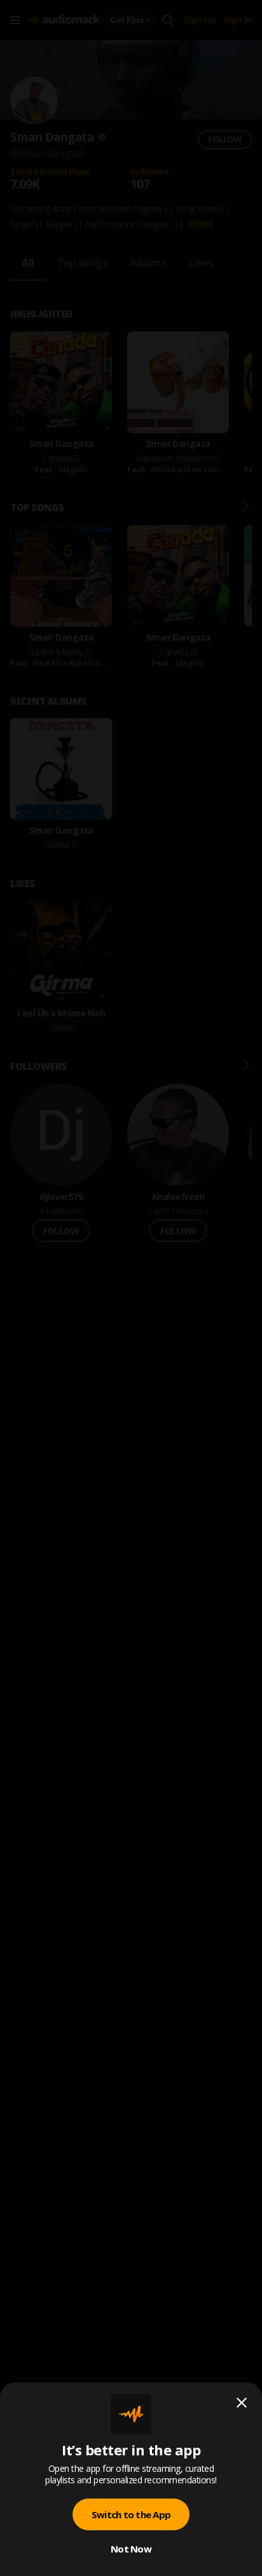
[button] (131, 1288)
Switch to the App (131, 2514)
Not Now (131, 2549)
